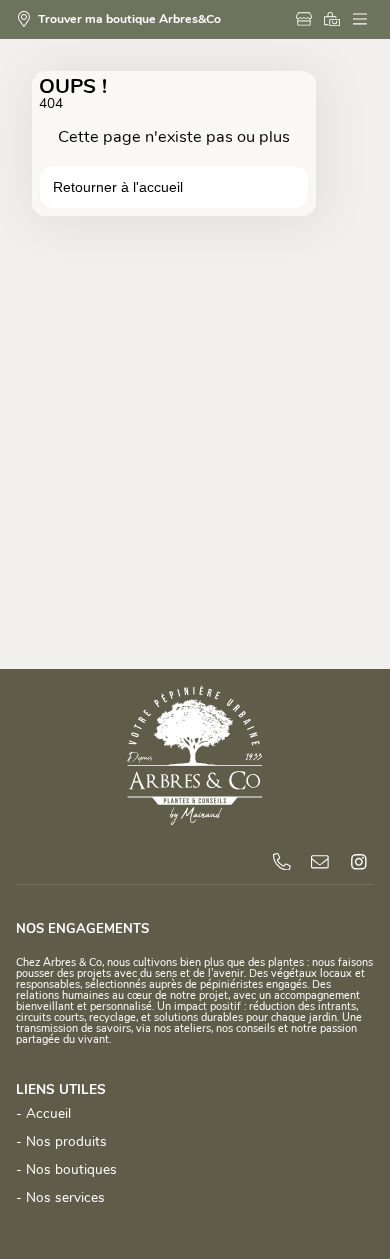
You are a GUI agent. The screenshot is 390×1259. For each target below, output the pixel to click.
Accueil (48, 1114)
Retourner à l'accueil (118, 187)
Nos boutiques (71, 1170)
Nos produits (66, 1142)
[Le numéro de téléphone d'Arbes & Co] (282, 862)
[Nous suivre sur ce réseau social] (359, 862)
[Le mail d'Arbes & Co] (320, 862)
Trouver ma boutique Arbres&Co (129, 20)
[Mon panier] (335, 19)
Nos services (65, 1198)
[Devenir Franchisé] (307, 19)
